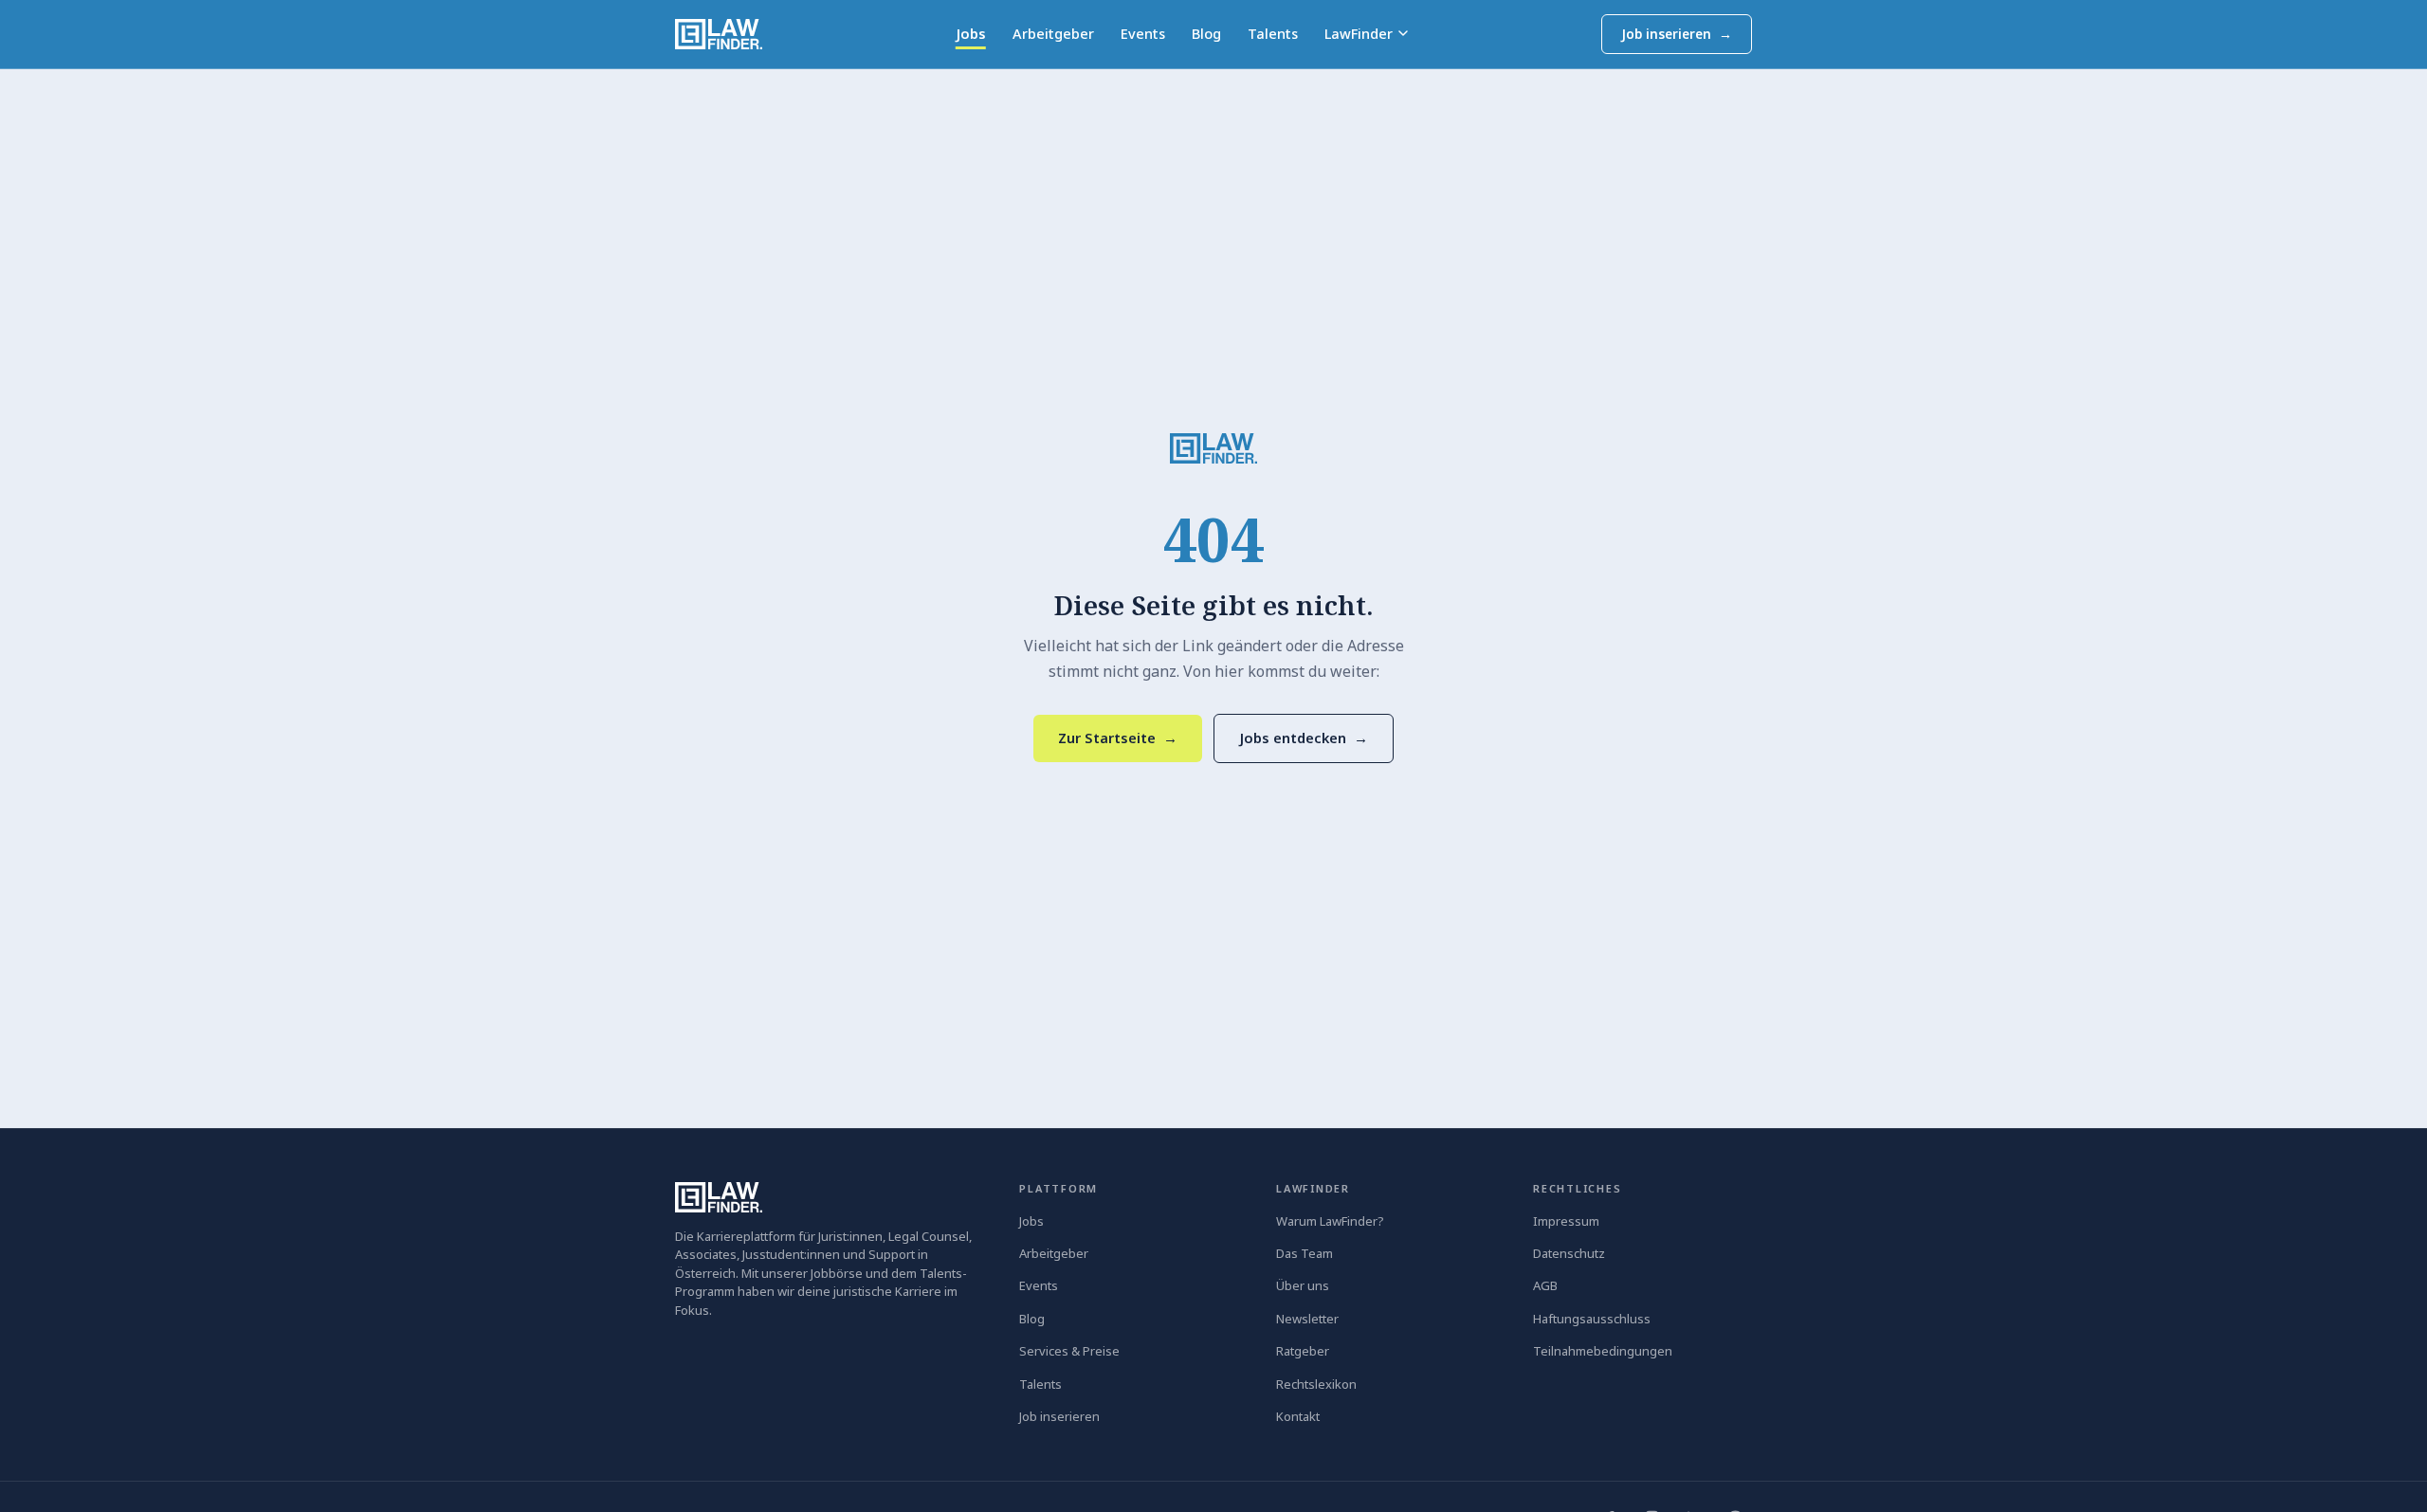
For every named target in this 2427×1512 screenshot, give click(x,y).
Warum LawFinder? (1330, 1221)
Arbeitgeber (1053, 33)
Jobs (971, 33)
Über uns (1303, 1285)
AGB (1545, 1285)
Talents (1273, 33)
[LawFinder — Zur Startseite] (1213, 448)
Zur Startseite (1118, 738)
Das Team (1305, 1253)
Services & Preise (1069, 1351)
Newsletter (1307, 1319)
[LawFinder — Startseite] (719, 34)
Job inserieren (1677, 34)
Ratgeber (1303, 1351)
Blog (1206, 33)
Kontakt (1298, 1416)
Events (1143, 33)
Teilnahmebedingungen (1603, 1351)
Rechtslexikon (1316, 1384)
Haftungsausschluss (1592, 1319)
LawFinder (1359, 33)
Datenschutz (1569, 1253)
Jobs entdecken (1304, 738)
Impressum (1566, 1221)
